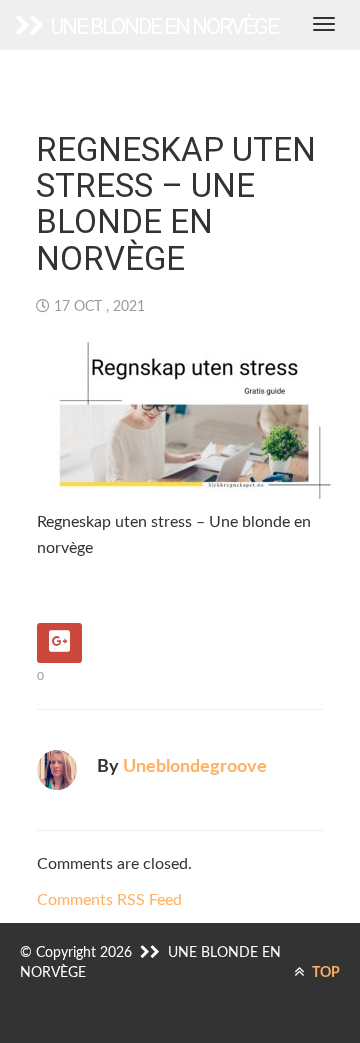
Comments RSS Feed (109, 900)
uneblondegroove (195, 767)
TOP (324, 973)
